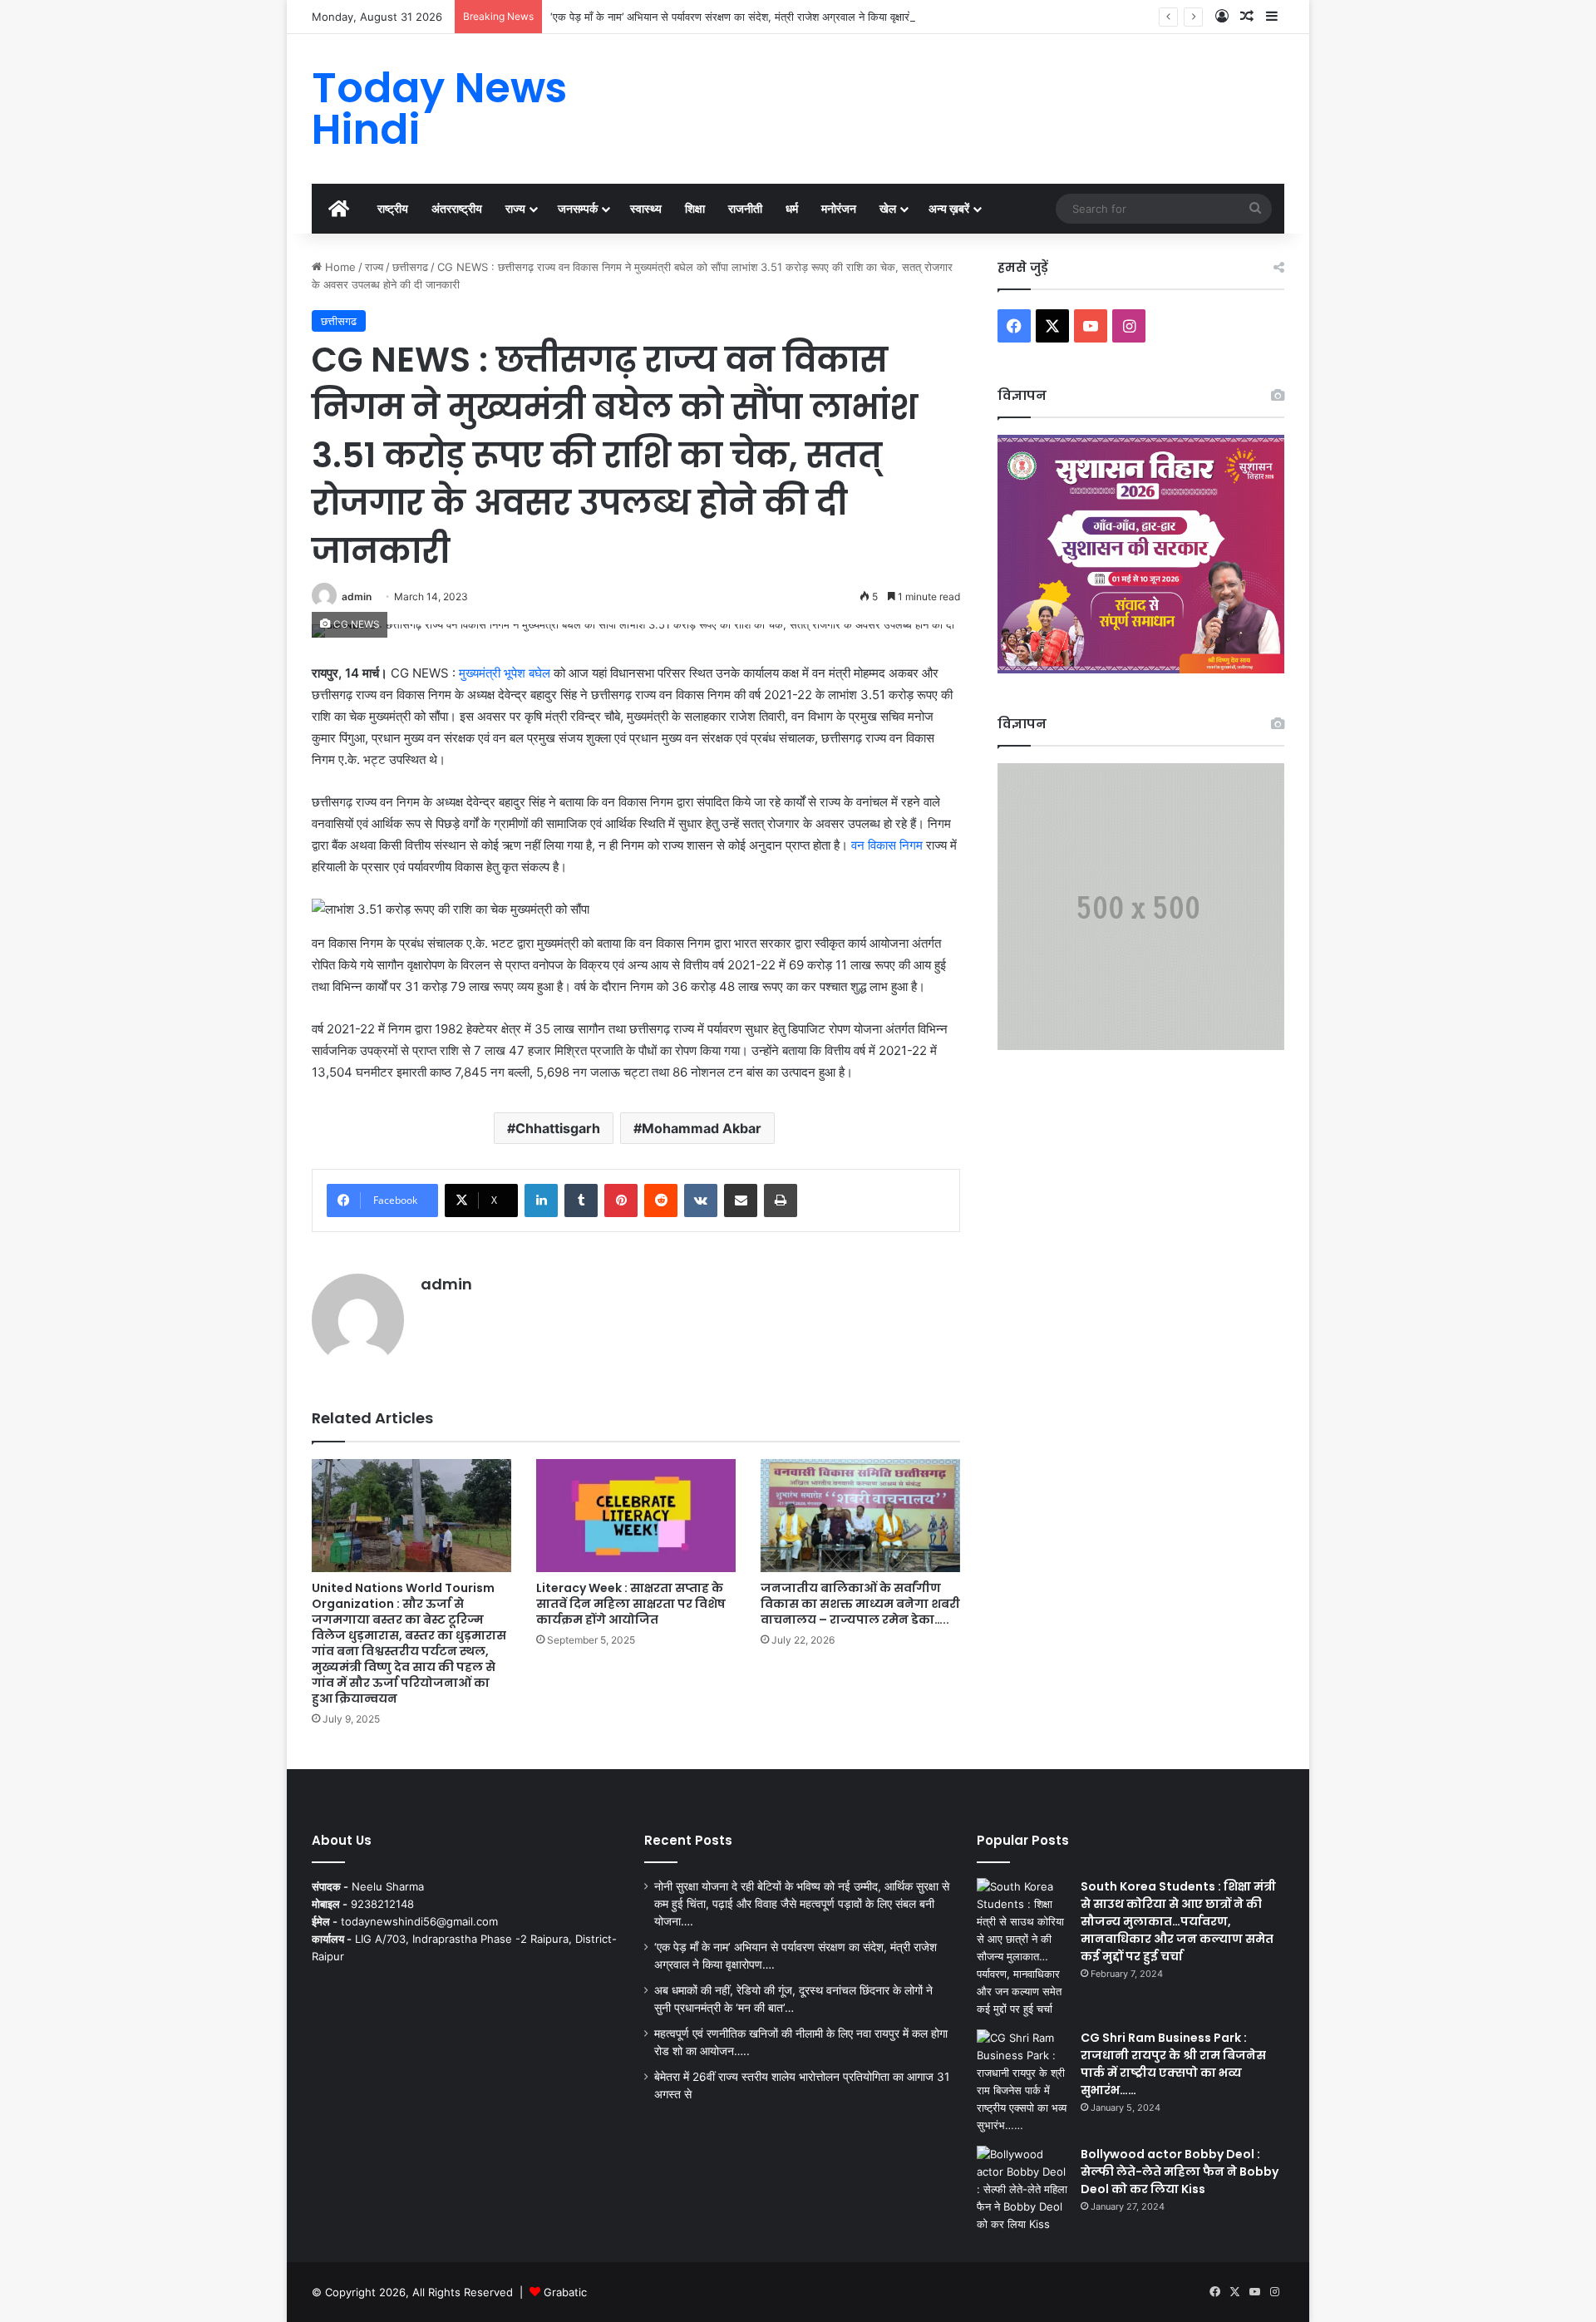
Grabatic (565, 2292)
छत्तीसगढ (410, 267)
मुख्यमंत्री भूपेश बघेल (505, 673)
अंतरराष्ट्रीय (457, 208)
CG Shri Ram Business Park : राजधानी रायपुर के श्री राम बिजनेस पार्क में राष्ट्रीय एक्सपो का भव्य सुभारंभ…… (1173, 2064)
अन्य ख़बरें (949, 208)
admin (357, 597)
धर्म (792, 208)
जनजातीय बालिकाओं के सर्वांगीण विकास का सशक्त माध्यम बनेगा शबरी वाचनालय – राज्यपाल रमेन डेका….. (860, 1604)
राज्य (515, 208)
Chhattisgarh (558, 1128)
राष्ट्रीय (393, 208)
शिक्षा (695, 208)
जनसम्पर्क (578, 208)
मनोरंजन (839, 208)
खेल (888, 208)
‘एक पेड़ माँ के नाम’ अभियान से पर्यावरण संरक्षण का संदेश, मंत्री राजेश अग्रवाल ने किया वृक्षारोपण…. (743, 17)
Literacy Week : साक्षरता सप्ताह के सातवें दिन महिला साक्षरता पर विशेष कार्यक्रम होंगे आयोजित (631, 1604)
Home (339, 267)
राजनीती (745, 208)
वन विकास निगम (889, 845)
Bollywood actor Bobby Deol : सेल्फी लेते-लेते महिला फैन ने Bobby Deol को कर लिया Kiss (1180, 2172)
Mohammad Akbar (702, 1128)
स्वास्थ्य (646, 208)
